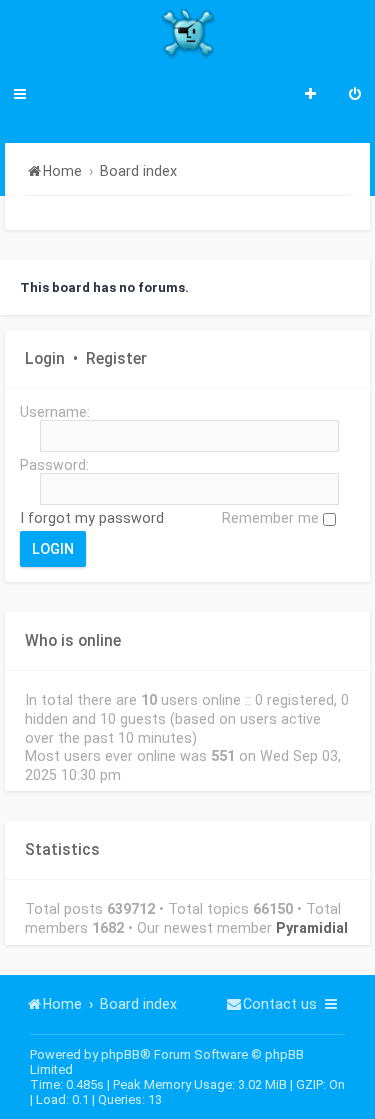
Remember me (272, 518)
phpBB (120, 1054)
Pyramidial (312, 928)
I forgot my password (92, 518)
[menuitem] (355, 96)
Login (45, 359)
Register (116, 359)
